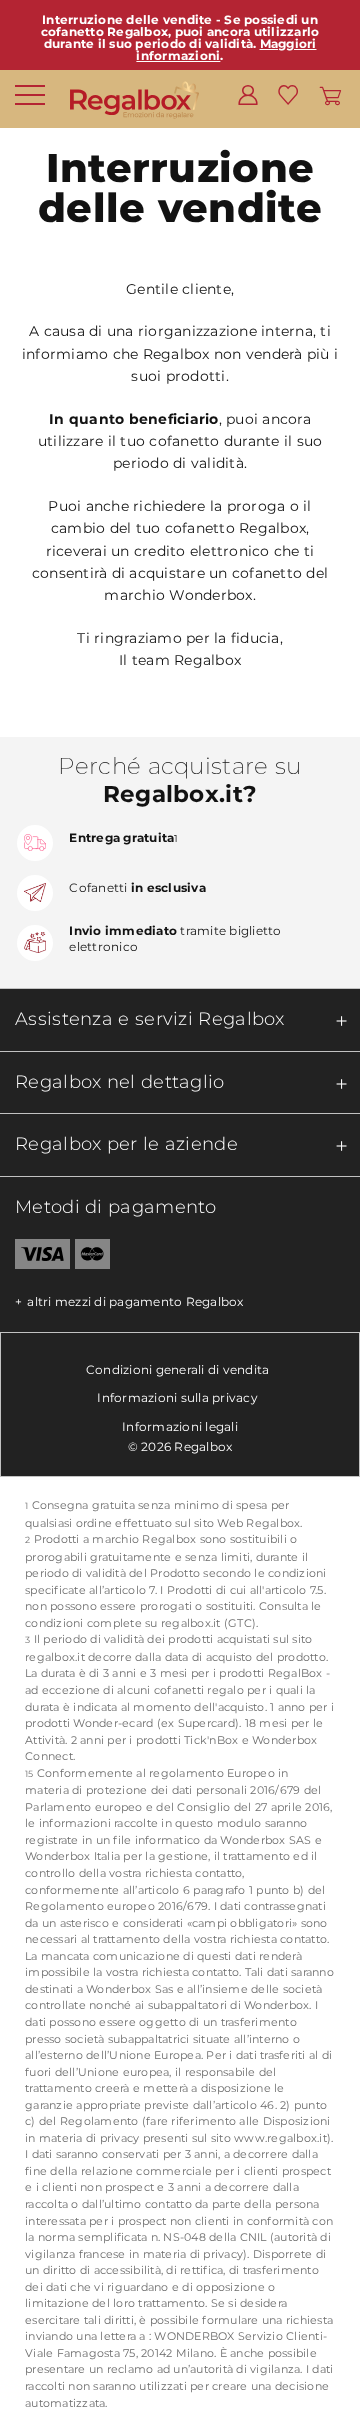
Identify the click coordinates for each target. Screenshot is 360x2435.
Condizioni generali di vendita (178, 1369)
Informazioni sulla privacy (177, 1397)
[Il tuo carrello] (330, 94)
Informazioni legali (180, 1426)
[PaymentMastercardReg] (92, 1258)
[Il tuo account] (248, 94)
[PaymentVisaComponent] (35, 1258)
